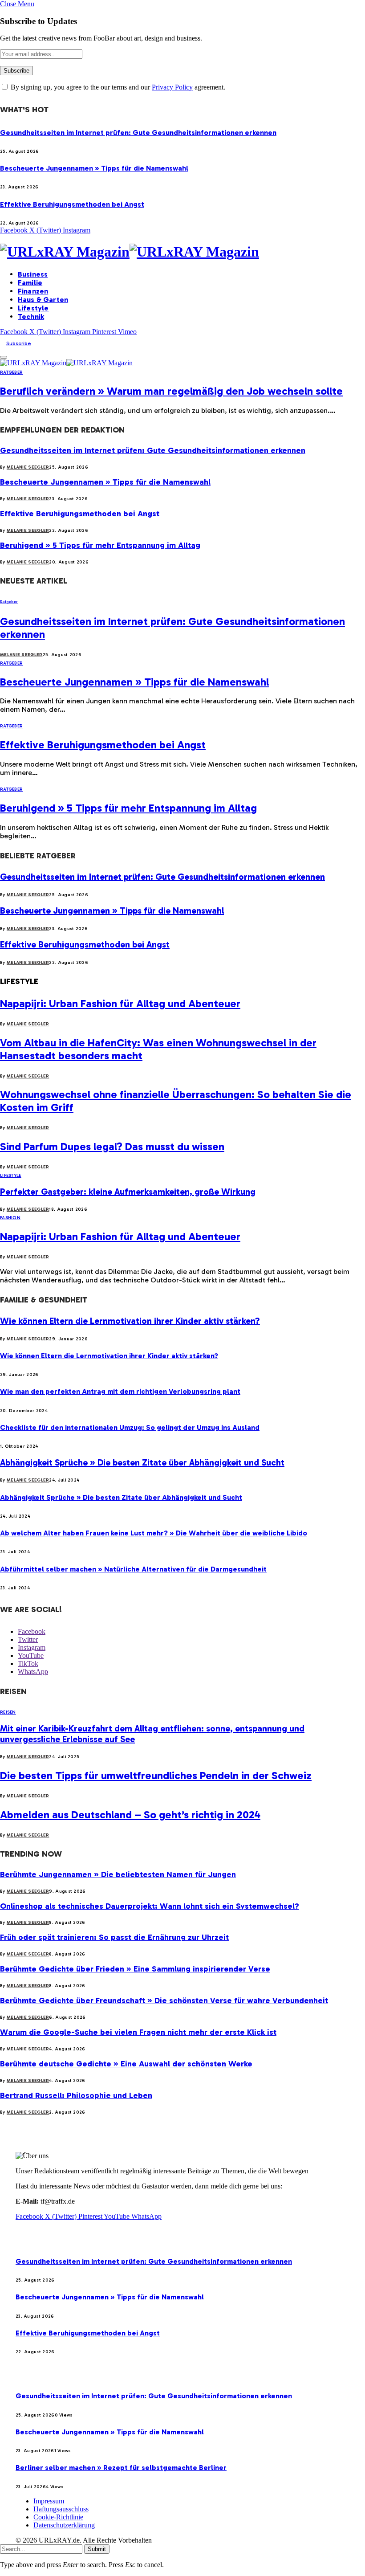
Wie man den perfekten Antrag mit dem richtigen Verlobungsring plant (120, 1391)
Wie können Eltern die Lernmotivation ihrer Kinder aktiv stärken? (130, 1321)
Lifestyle (33, 308)
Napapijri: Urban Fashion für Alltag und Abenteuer (120, 1003)
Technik (31, 316)
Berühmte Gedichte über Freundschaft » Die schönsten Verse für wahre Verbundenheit (164, 2000)
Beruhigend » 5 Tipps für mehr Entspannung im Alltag (100, 545)
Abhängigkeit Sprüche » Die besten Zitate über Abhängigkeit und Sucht (142, 1462)
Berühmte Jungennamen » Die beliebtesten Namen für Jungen (118, 1874)
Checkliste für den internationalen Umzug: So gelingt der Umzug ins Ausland (130, 1427)
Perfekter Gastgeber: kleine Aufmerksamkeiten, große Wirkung (128, 1192)
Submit (97, 2549)
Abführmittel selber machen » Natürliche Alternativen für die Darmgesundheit (133, 1569)
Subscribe (19, 343)
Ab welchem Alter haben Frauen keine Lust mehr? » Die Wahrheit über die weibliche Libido (154, 1533)
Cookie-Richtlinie (58, 2517)
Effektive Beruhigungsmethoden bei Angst (72, 204)
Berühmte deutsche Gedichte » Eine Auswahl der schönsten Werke (126, 2064)
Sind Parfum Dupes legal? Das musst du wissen (112, 1146)
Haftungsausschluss (61, 2509)
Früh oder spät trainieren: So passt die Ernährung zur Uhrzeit (114, 1937)
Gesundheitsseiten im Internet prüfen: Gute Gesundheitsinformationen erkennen (138, 133)
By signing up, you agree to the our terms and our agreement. (117, 87)
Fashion (10, 1218)
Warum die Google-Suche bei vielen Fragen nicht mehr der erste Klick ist (138, 2032)
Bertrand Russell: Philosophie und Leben (76, 2095)
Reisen (8, 1712)
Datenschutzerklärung (64, 2525)
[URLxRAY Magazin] (182, 252)
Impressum (49, 2501)
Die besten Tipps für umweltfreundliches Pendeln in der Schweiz (156, 1775)
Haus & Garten (43, 300)
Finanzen (33, 291)
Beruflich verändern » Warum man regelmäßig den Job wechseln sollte (171, 391)
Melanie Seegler (28, 467)
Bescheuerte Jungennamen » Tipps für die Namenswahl (94, 168)
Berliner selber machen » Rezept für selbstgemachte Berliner (121, 2468)
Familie (30, 283)
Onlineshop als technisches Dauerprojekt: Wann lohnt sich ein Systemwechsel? (150, 1906)
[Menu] (4, 357)
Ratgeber (11, 372)
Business (33, 274)
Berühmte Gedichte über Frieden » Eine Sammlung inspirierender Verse (135, 1969)
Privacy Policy (172, 87)
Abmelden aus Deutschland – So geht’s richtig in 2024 (130, 1815)
